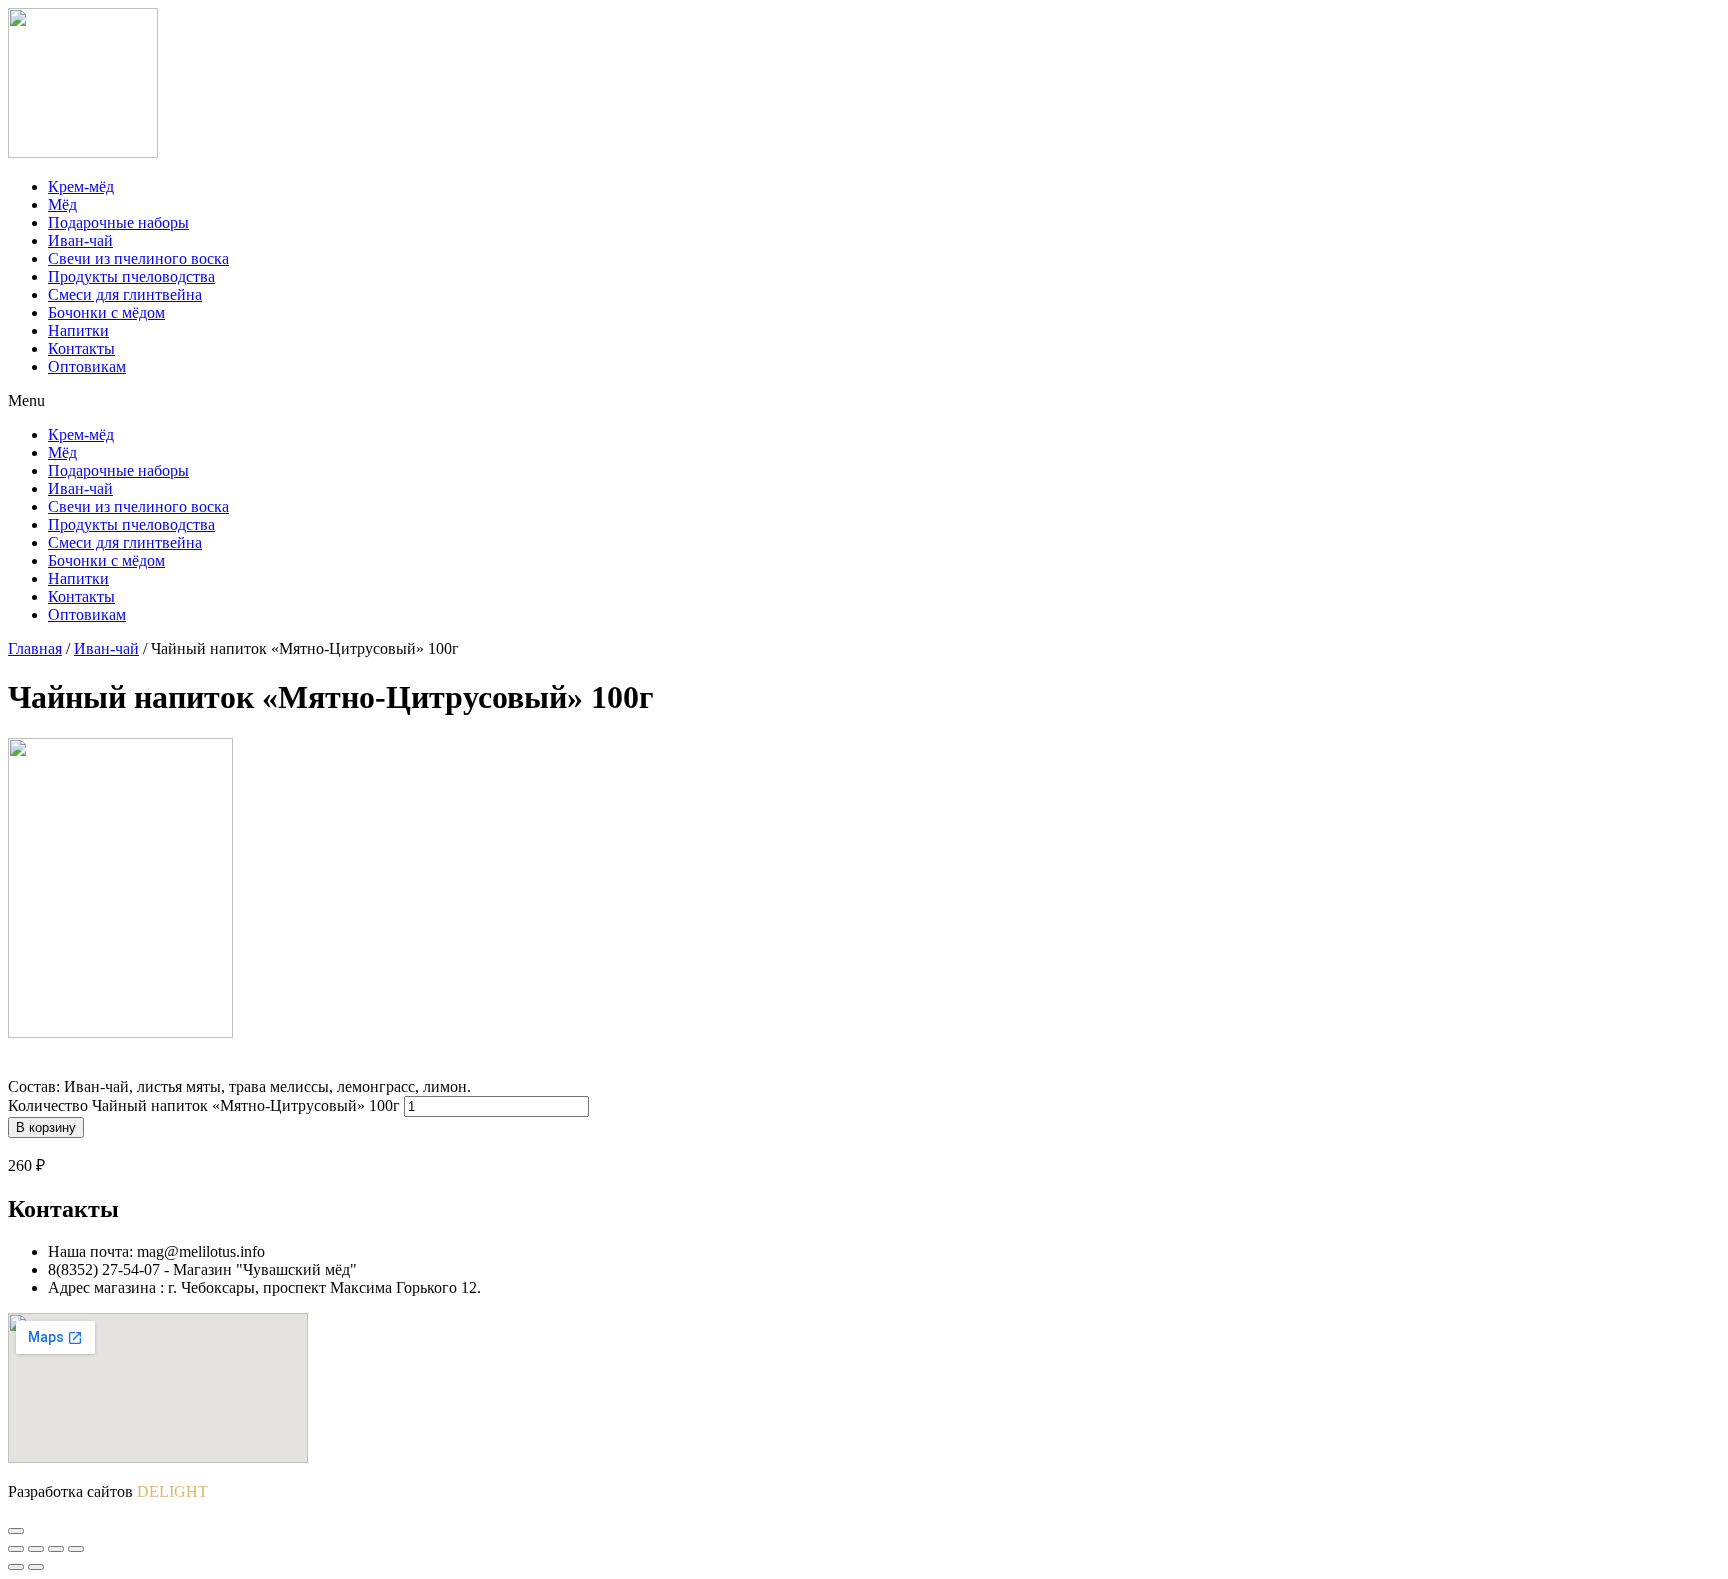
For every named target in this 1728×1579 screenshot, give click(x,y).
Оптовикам (87, 366)
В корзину (46, 1127)
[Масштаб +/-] (76, 1549)
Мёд (62, 204)
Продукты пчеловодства (131, 276)
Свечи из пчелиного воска (138, 258)
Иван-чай (80, 240)
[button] (864, 401)
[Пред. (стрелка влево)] (16, 1567)
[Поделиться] (36, 1549)
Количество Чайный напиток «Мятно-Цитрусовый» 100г (204, 1105)
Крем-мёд (81, 186)
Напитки (78, 330)
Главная (35, 648)
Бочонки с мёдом (106, 312)
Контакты (81, 348)
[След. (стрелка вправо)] (36, 1567)
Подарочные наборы (118, 222)
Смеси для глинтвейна (125, 294)
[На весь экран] (56, 1549)
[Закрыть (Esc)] (16, 1549)
